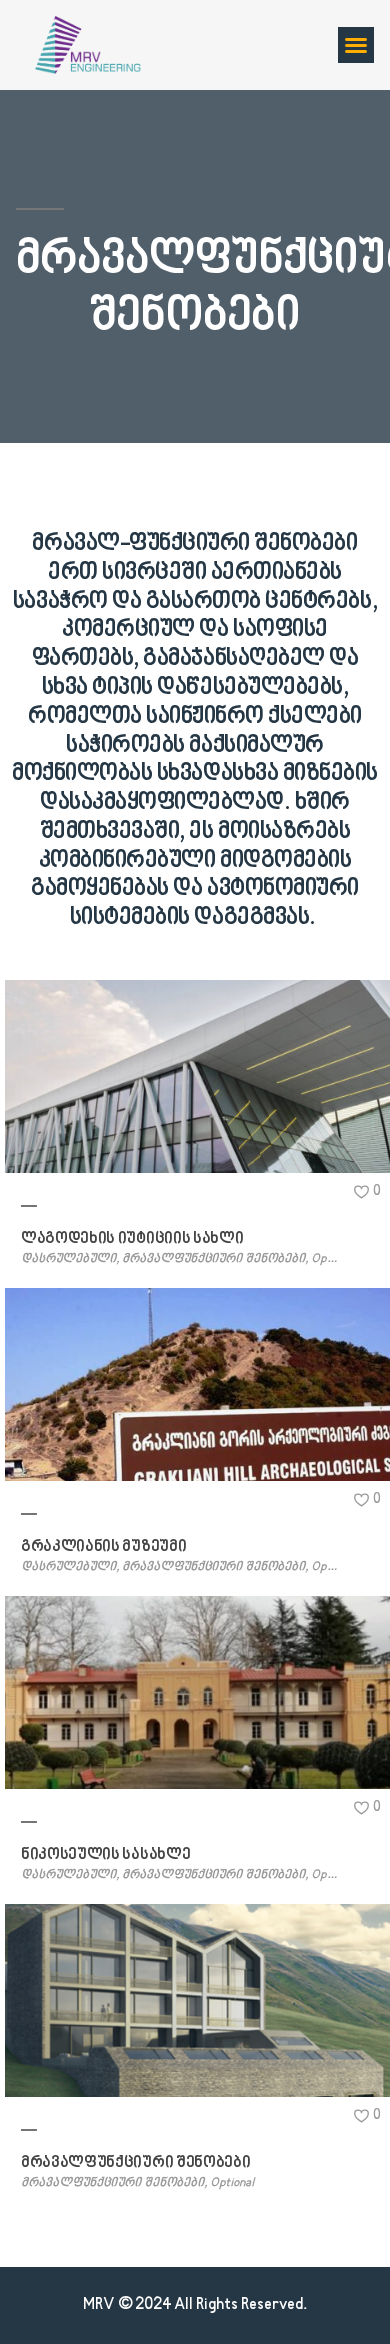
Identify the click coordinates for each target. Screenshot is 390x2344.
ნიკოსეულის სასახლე (105, 1855)
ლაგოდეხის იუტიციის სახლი (132, 1239)
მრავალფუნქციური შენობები (135, 2163)
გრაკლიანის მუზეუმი (103, 1547)
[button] (356, 45)
